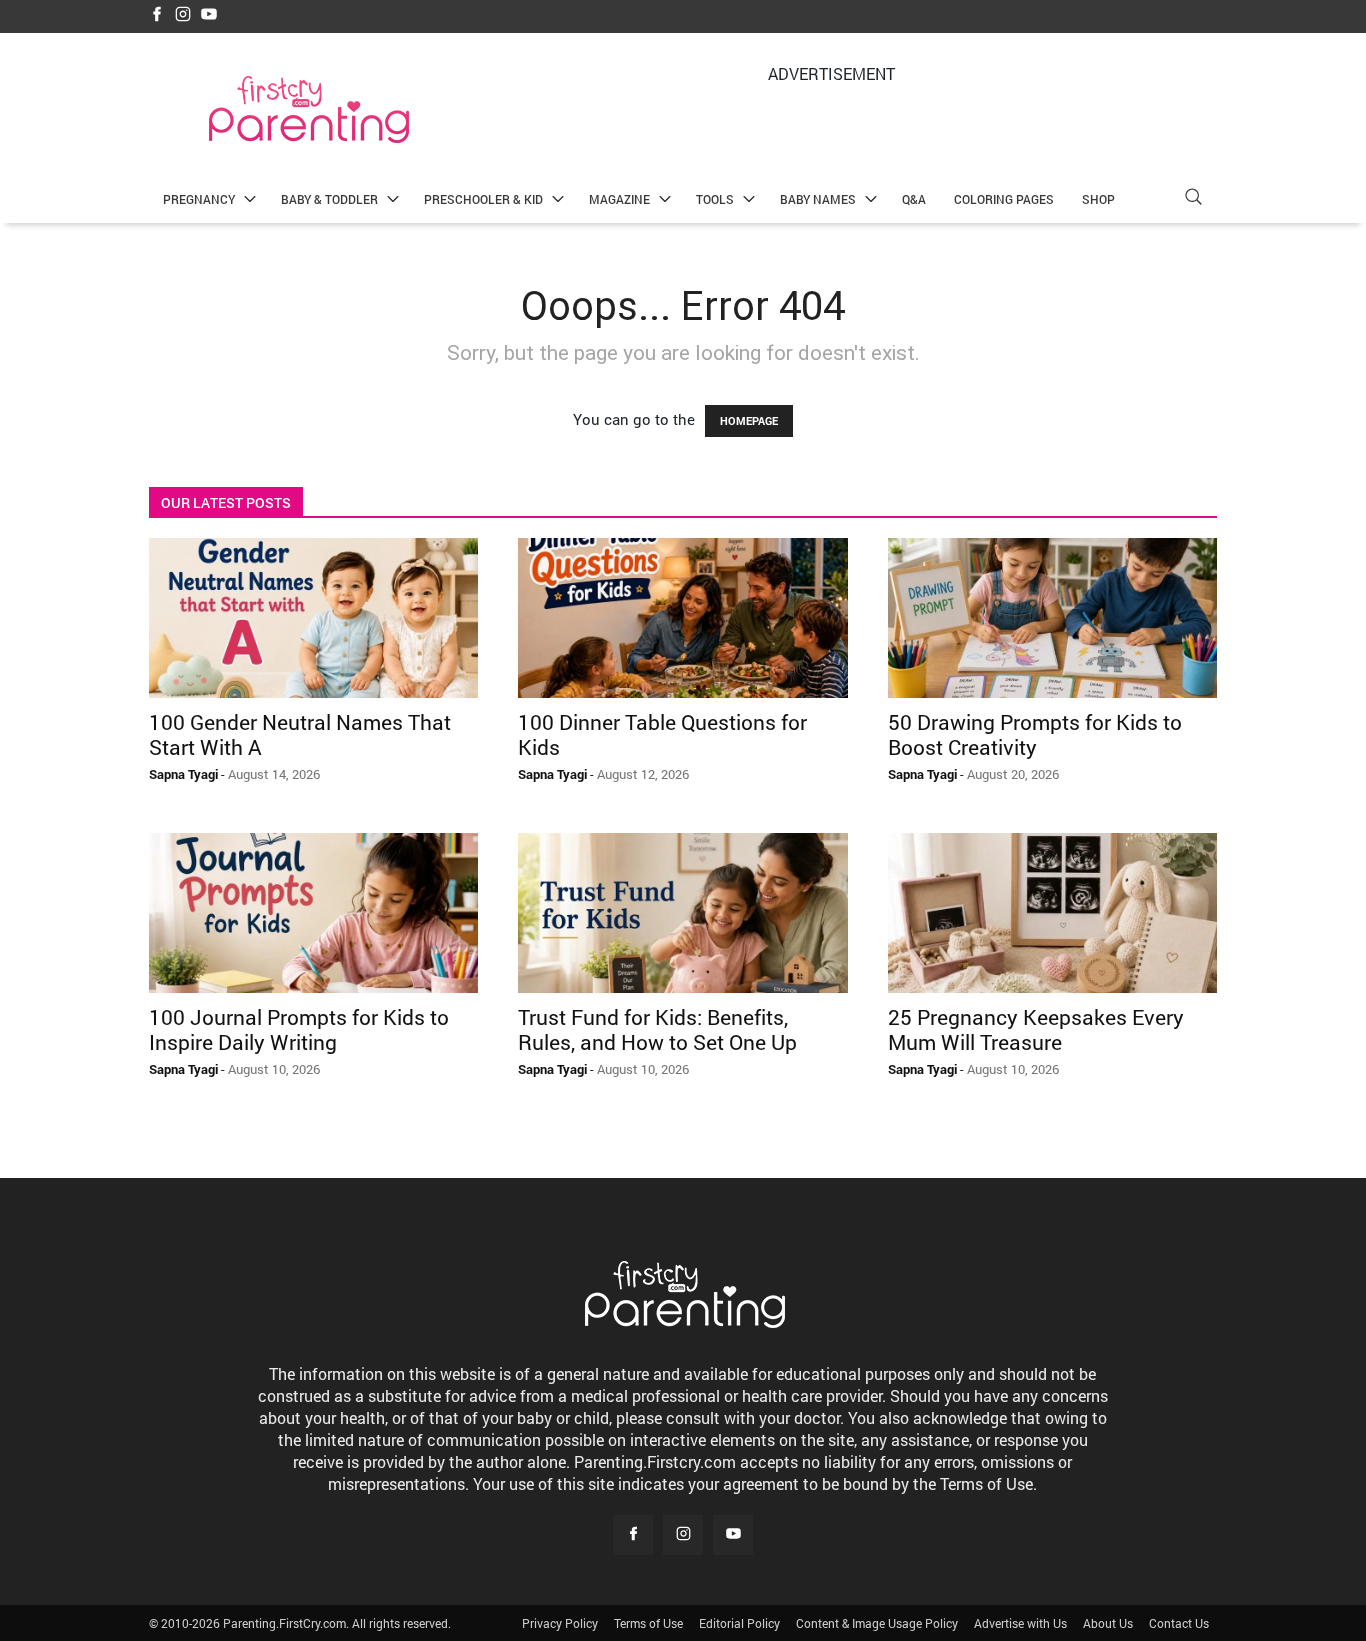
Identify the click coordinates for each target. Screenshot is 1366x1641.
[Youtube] (209, 15)
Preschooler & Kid (483, 199)
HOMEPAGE (749, 420)
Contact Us (1179, 1623)
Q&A (914, 199)
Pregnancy (199, 199)
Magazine (619, 199)
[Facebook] (157, 15)
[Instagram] (183, 15)
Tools (715, 199)
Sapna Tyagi (183, 774)
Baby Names (818, 199)
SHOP (1098, 199)
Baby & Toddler (329, 199)
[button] (1193, 199)
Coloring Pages (1004, 199)
